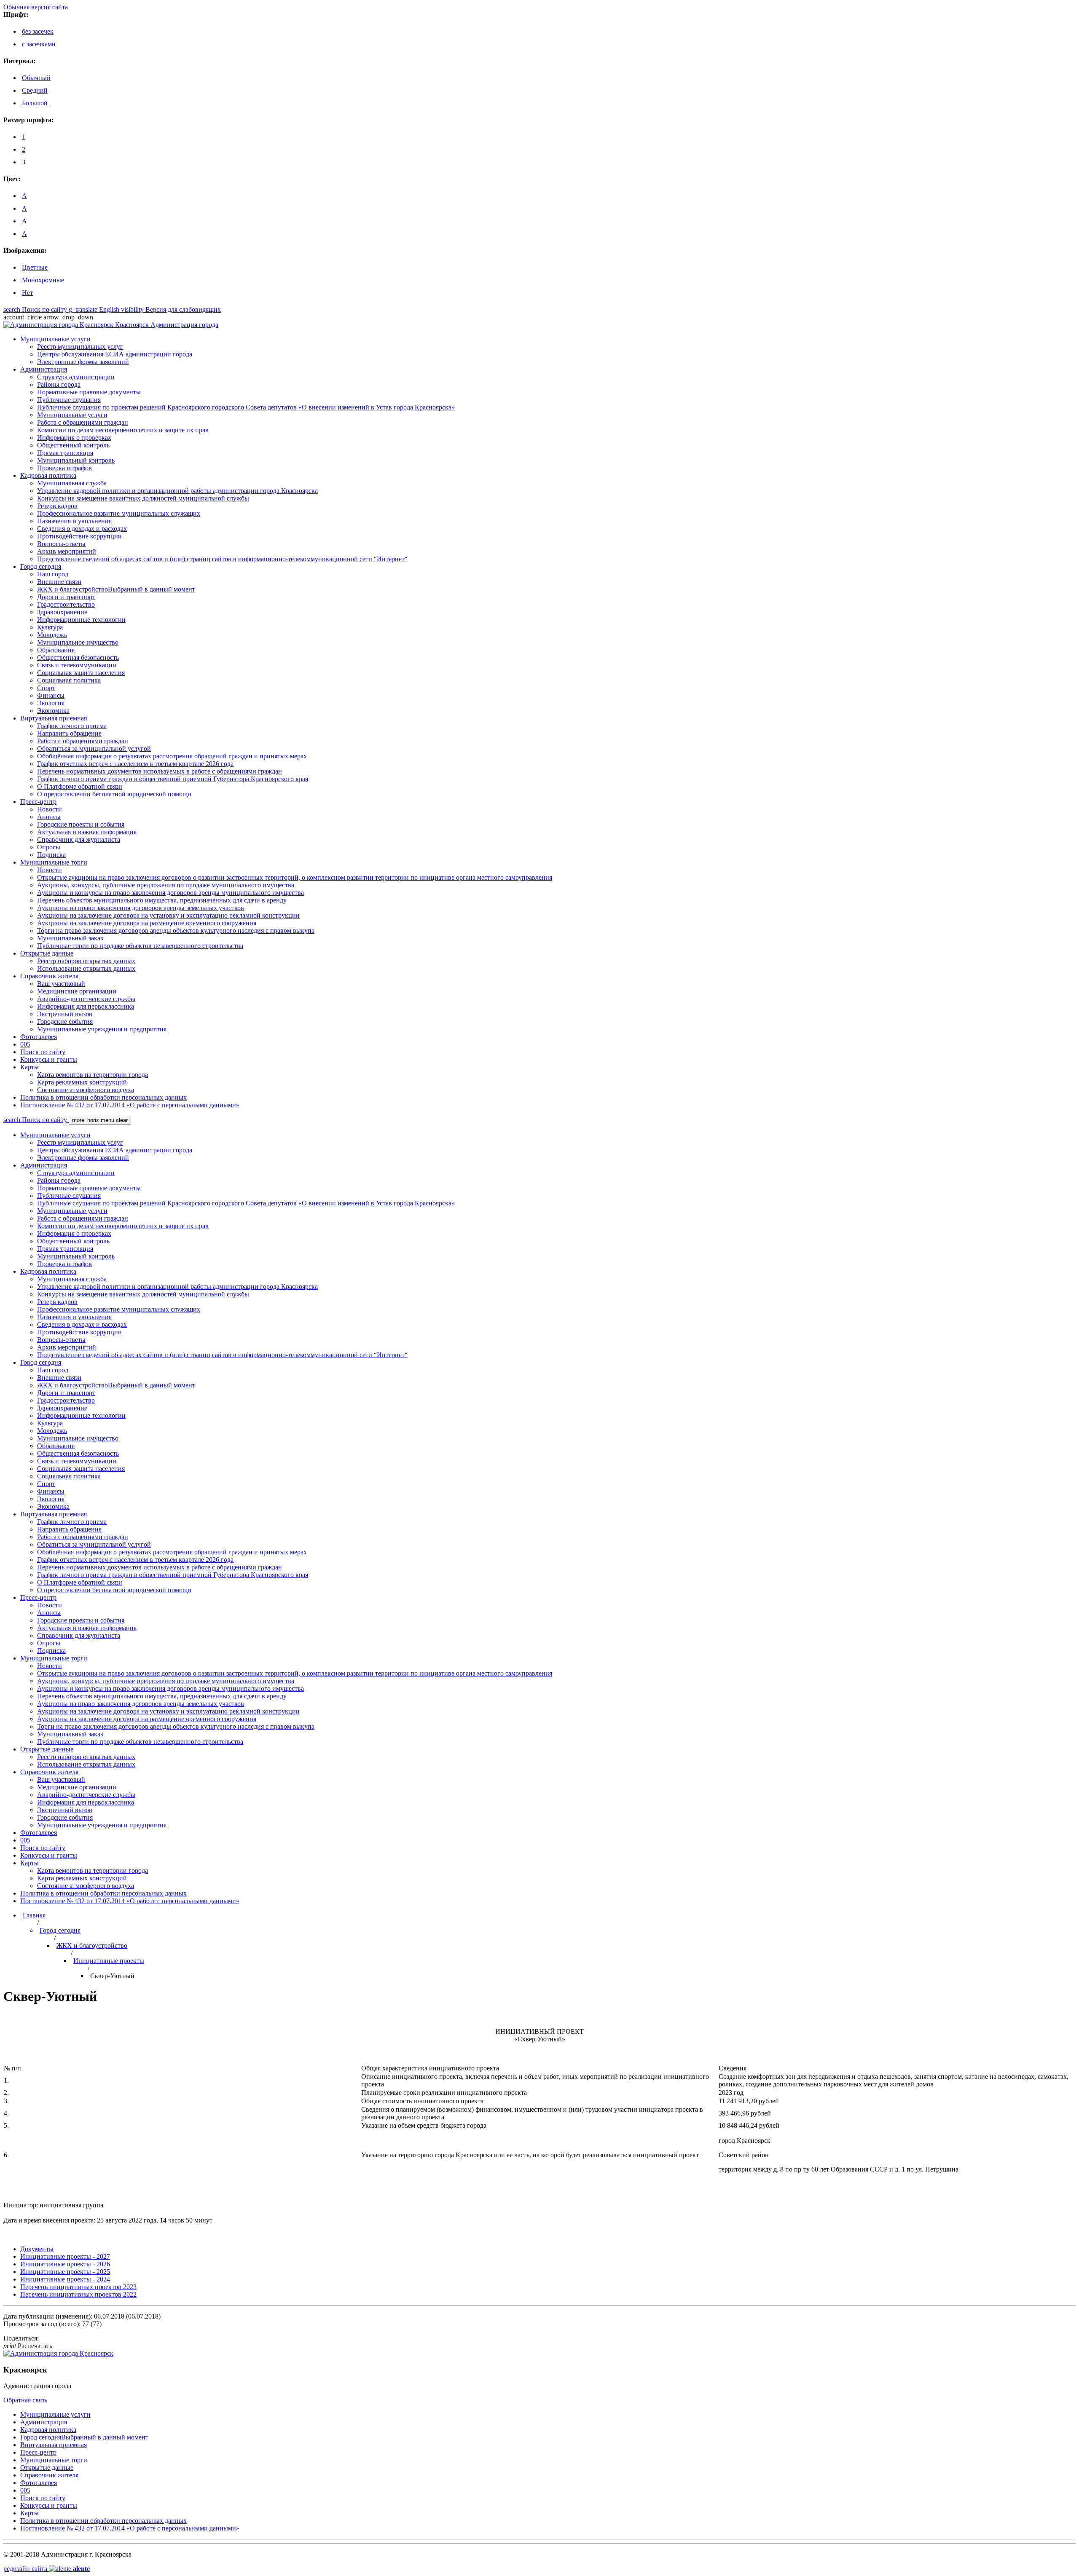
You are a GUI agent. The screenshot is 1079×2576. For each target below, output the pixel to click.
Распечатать (28, 2346)
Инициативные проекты (109, 1961)
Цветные (35, 267)
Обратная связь (25, 2400)
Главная (34, 1915)
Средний (35, 90)
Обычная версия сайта (36, 7)
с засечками (39, 44)
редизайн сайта (47, 2569)
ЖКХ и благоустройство (92, 1945)
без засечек (38, 31)
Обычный (36, 78)
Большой (35, 103)
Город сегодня (60, 1930)
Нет (27, 293)
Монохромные (43, 280)
